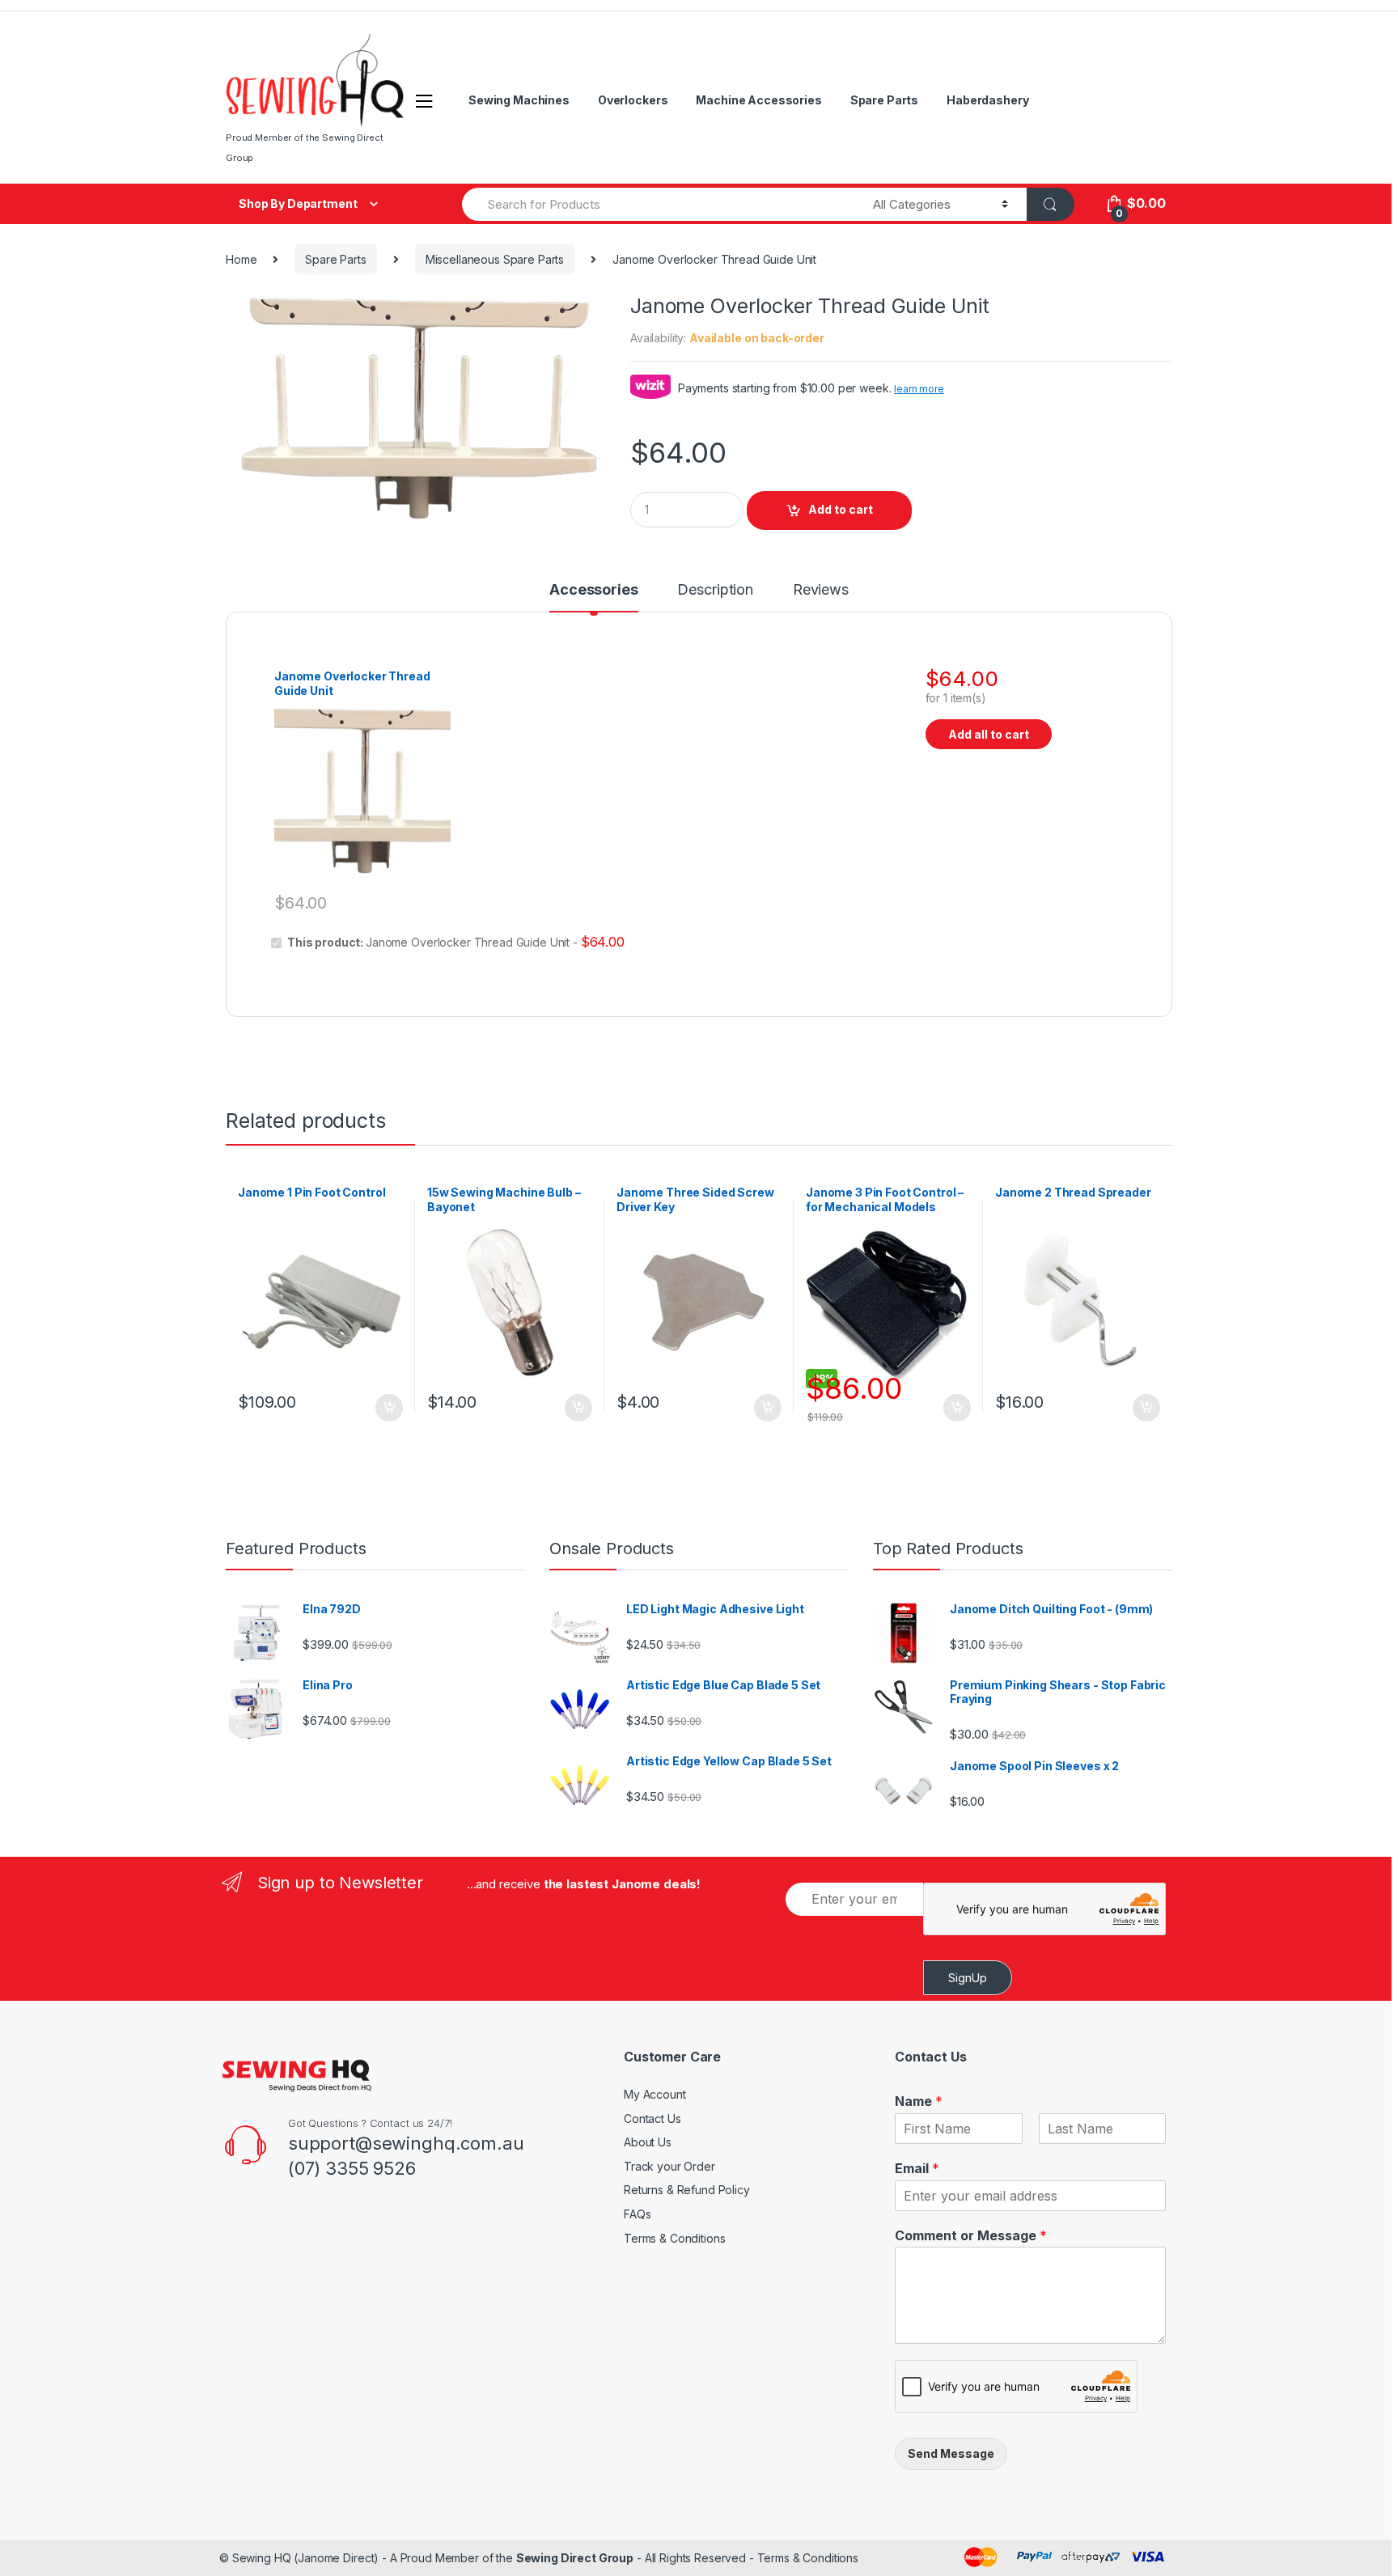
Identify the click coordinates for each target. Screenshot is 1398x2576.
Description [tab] (715, 590)
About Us (648, 2142)
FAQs (637, 2214)
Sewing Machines (519, 100)
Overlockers (633, 100)
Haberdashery (987, 100)
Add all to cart (989, 734)
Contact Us (652, 2118)
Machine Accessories (758, 100)
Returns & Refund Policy (687, 2190)
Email (917, 2168)
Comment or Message (971, 2235)
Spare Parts (884, 100)
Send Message (951, 2453)
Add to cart (841, 509)
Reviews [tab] (821, 590)
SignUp (968, 1978)
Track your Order (669, 2166)
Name (919, 2101)
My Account (655, 2094)
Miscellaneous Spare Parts (495, 259)
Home (241, 259)
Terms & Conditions (674, 2238)
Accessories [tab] (593, 590)
